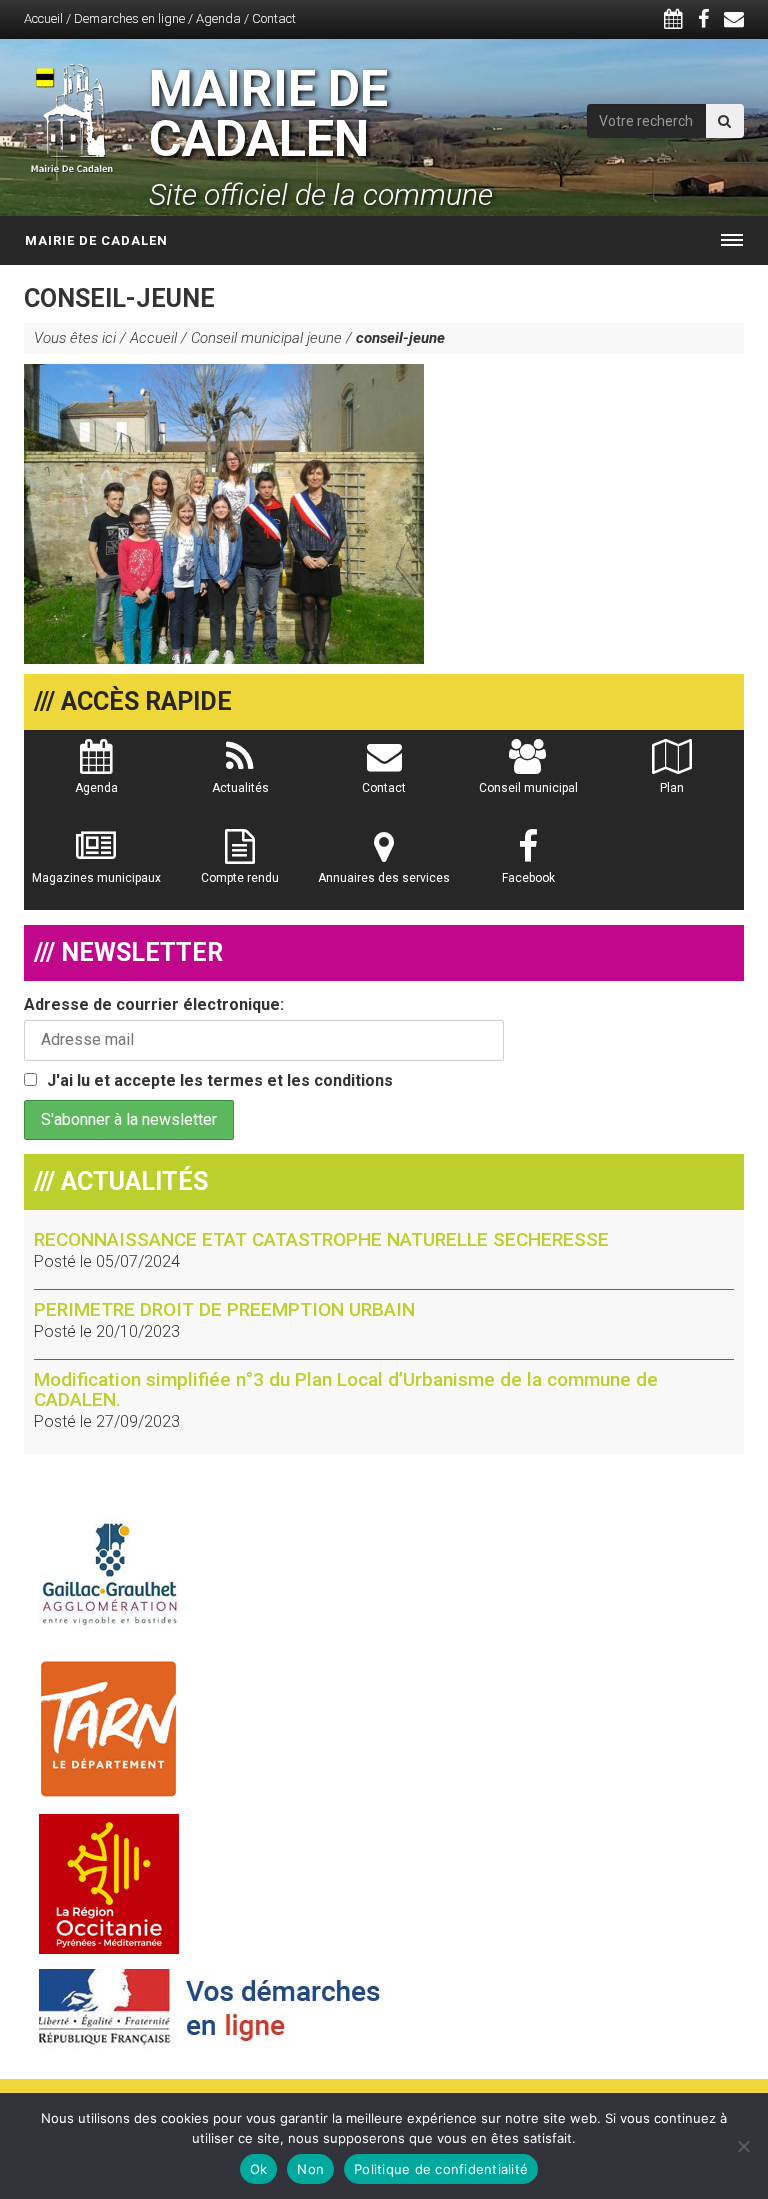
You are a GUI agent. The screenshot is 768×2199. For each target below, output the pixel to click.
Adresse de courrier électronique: (154, 1004)
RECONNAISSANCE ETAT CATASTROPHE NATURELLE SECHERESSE (321, 1239)
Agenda (218, 18)
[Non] (743, 2146)
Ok (259, 2169)
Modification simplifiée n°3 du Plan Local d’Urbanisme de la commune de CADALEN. (346, 1390)
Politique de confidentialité (441, 2169)
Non (310, 2169)
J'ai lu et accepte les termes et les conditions (220, 1080)
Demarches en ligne (129, 18)
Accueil (43, 18)
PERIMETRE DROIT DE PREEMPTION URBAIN (224, 1309)
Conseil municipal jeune (266, 338)
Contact (274, 18)
